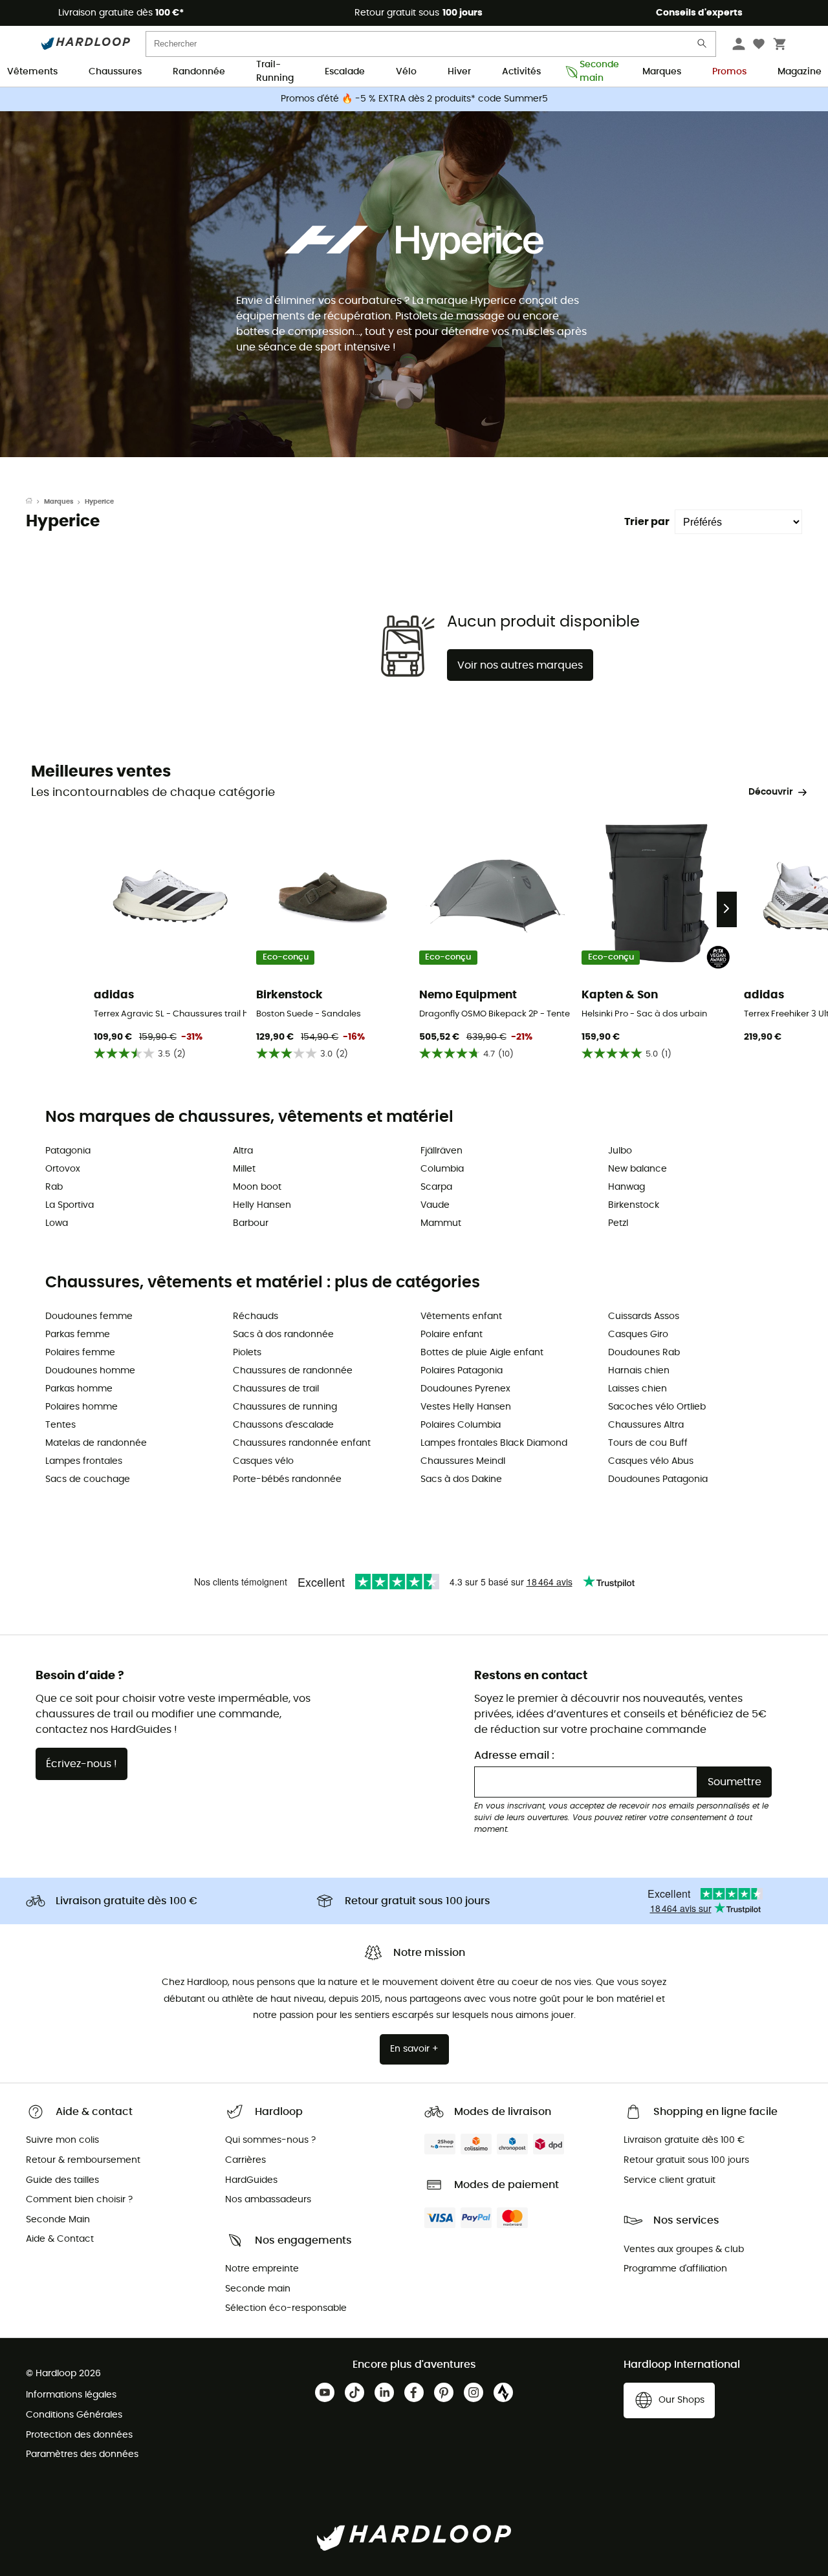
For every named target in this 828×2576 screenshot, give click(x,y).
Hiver (459, 72)
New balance (637, 1169)
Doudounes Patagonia (658, 1479)
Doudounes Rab (644, 1353)
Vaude (435, 1205)
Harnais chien (639, 1371)
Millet (244, 1169)
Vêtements (32, 72)
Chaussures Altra (646, 1425)
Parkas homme (79, 1389)
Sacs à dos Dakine (461, 1479)
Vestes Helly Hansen (466, 1407)
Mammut (441, 1223)
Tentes (60, 1425)
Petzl (618, 1223)
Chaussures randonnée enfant (302, 1443)
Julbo (620, 1151)
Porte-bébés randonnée (287, 1479)
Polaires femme (80, 1353)
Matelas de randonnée (96, 1443)
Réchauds (256, 1316)
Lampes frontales (84, 1461)
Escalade (345, 72)
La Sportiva (70, 1205)
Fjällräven (441, 1151)
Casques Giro (638, 1335)
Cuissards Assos (644, 1316)
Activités (521, 72)
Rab (54, 1187)
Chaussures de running (285, 1407)
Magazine (800, 72)
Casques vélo (263, 1461)
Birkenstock (634, 1205)
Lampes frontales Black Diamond (494, 1443)
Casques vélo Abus (651, 1461)
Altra (243, 1151)
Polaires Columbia (461, 1425)
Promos (729, 72)
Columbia (442, 1169)
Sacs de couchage (88, 1479)
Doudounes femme (89, 1316)
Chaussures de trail (276, 1389)
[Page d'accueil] (35, 502)
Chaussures (115, 72)
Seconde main (595, 72)
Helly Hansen (262, 1205)
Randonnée (199, 72)
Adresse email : (514, 1755)
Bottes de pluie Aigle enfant (482, 1353)
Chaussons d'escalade (283, 1425)
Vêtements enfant (461, 1316)
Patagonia (68, 1151)
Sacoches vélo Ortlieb (657, 1407)
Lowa (57, 1223)
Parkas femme (78, 1335)
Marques (662, 72)
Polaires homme (82, 1407)
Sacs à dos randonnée (283, 1335)
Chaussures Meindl (463, 1461)
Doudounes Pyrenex (465, 1389)
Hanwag (626, 1187)
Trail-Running (275, 72)
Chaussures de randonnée (293, 1371)
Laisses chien (637, 1389)
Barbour (251, 1223)
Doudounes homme (90, 1371)
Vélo (406, 72)
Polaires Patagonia (462, 1371)
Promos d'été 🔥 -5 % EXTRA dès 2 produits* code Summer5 (414, 99)
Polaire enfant (452, 1335)
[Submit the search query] (703, 46)
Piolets (247, 1353)
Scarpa (436, 1187)
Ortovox (63, 1169)
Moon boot (257, 1187)
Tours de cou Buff (648, 1443)
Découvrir (771, 792)
